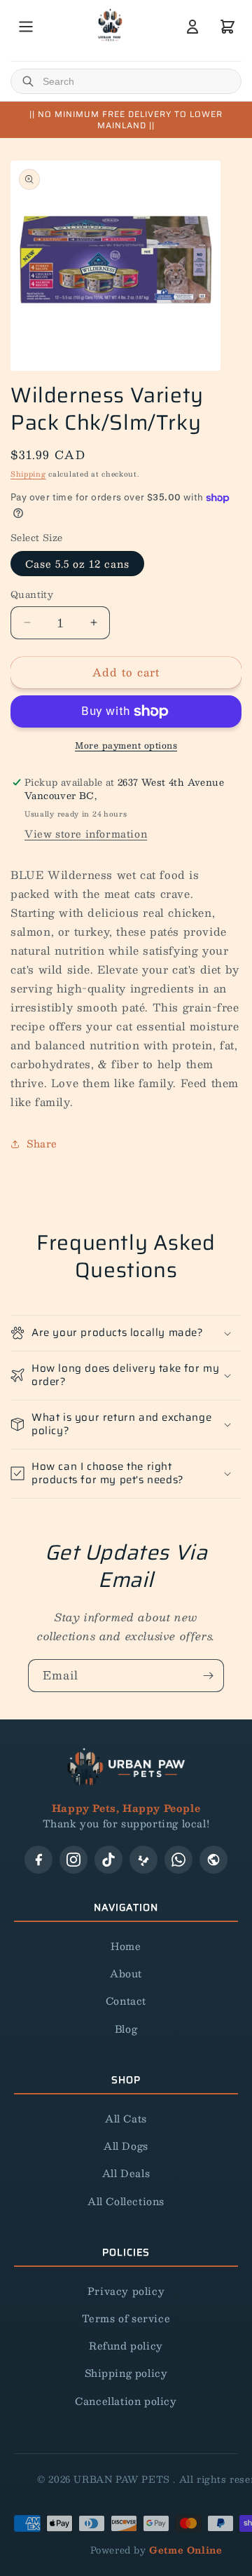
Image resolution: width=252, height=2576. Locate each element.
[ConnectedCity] (213, 1860)
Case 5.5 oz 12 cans (77, 564)
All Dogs (126, 2146)
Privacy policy (126, 2291)
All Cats (126, 2118)
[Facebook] (38, 1860)
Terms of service (126, 2318)
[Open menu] (26, 27)
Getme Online (185, 2550)
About (126, 1973)
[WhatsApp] (178, 1860)
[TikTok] (108, 1860)
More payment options (126, 745)
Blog (126, 2029)
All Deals (126, 2173)
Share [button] (42, 1143)
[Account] (192, 27)
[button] (126, 1333)
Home (126, 1946)
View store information (86, 833)
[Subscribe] (208, 1676)
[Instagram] (73, 1860)
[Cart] (227, 27)
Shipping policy (126, 2373)
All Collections (126, 2201)
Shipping (28, 473)
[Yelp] (143, 1860)
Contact (126, 2001)
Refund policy (126, 2345)
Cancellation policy (126, 2401)
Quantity (32, 595)
